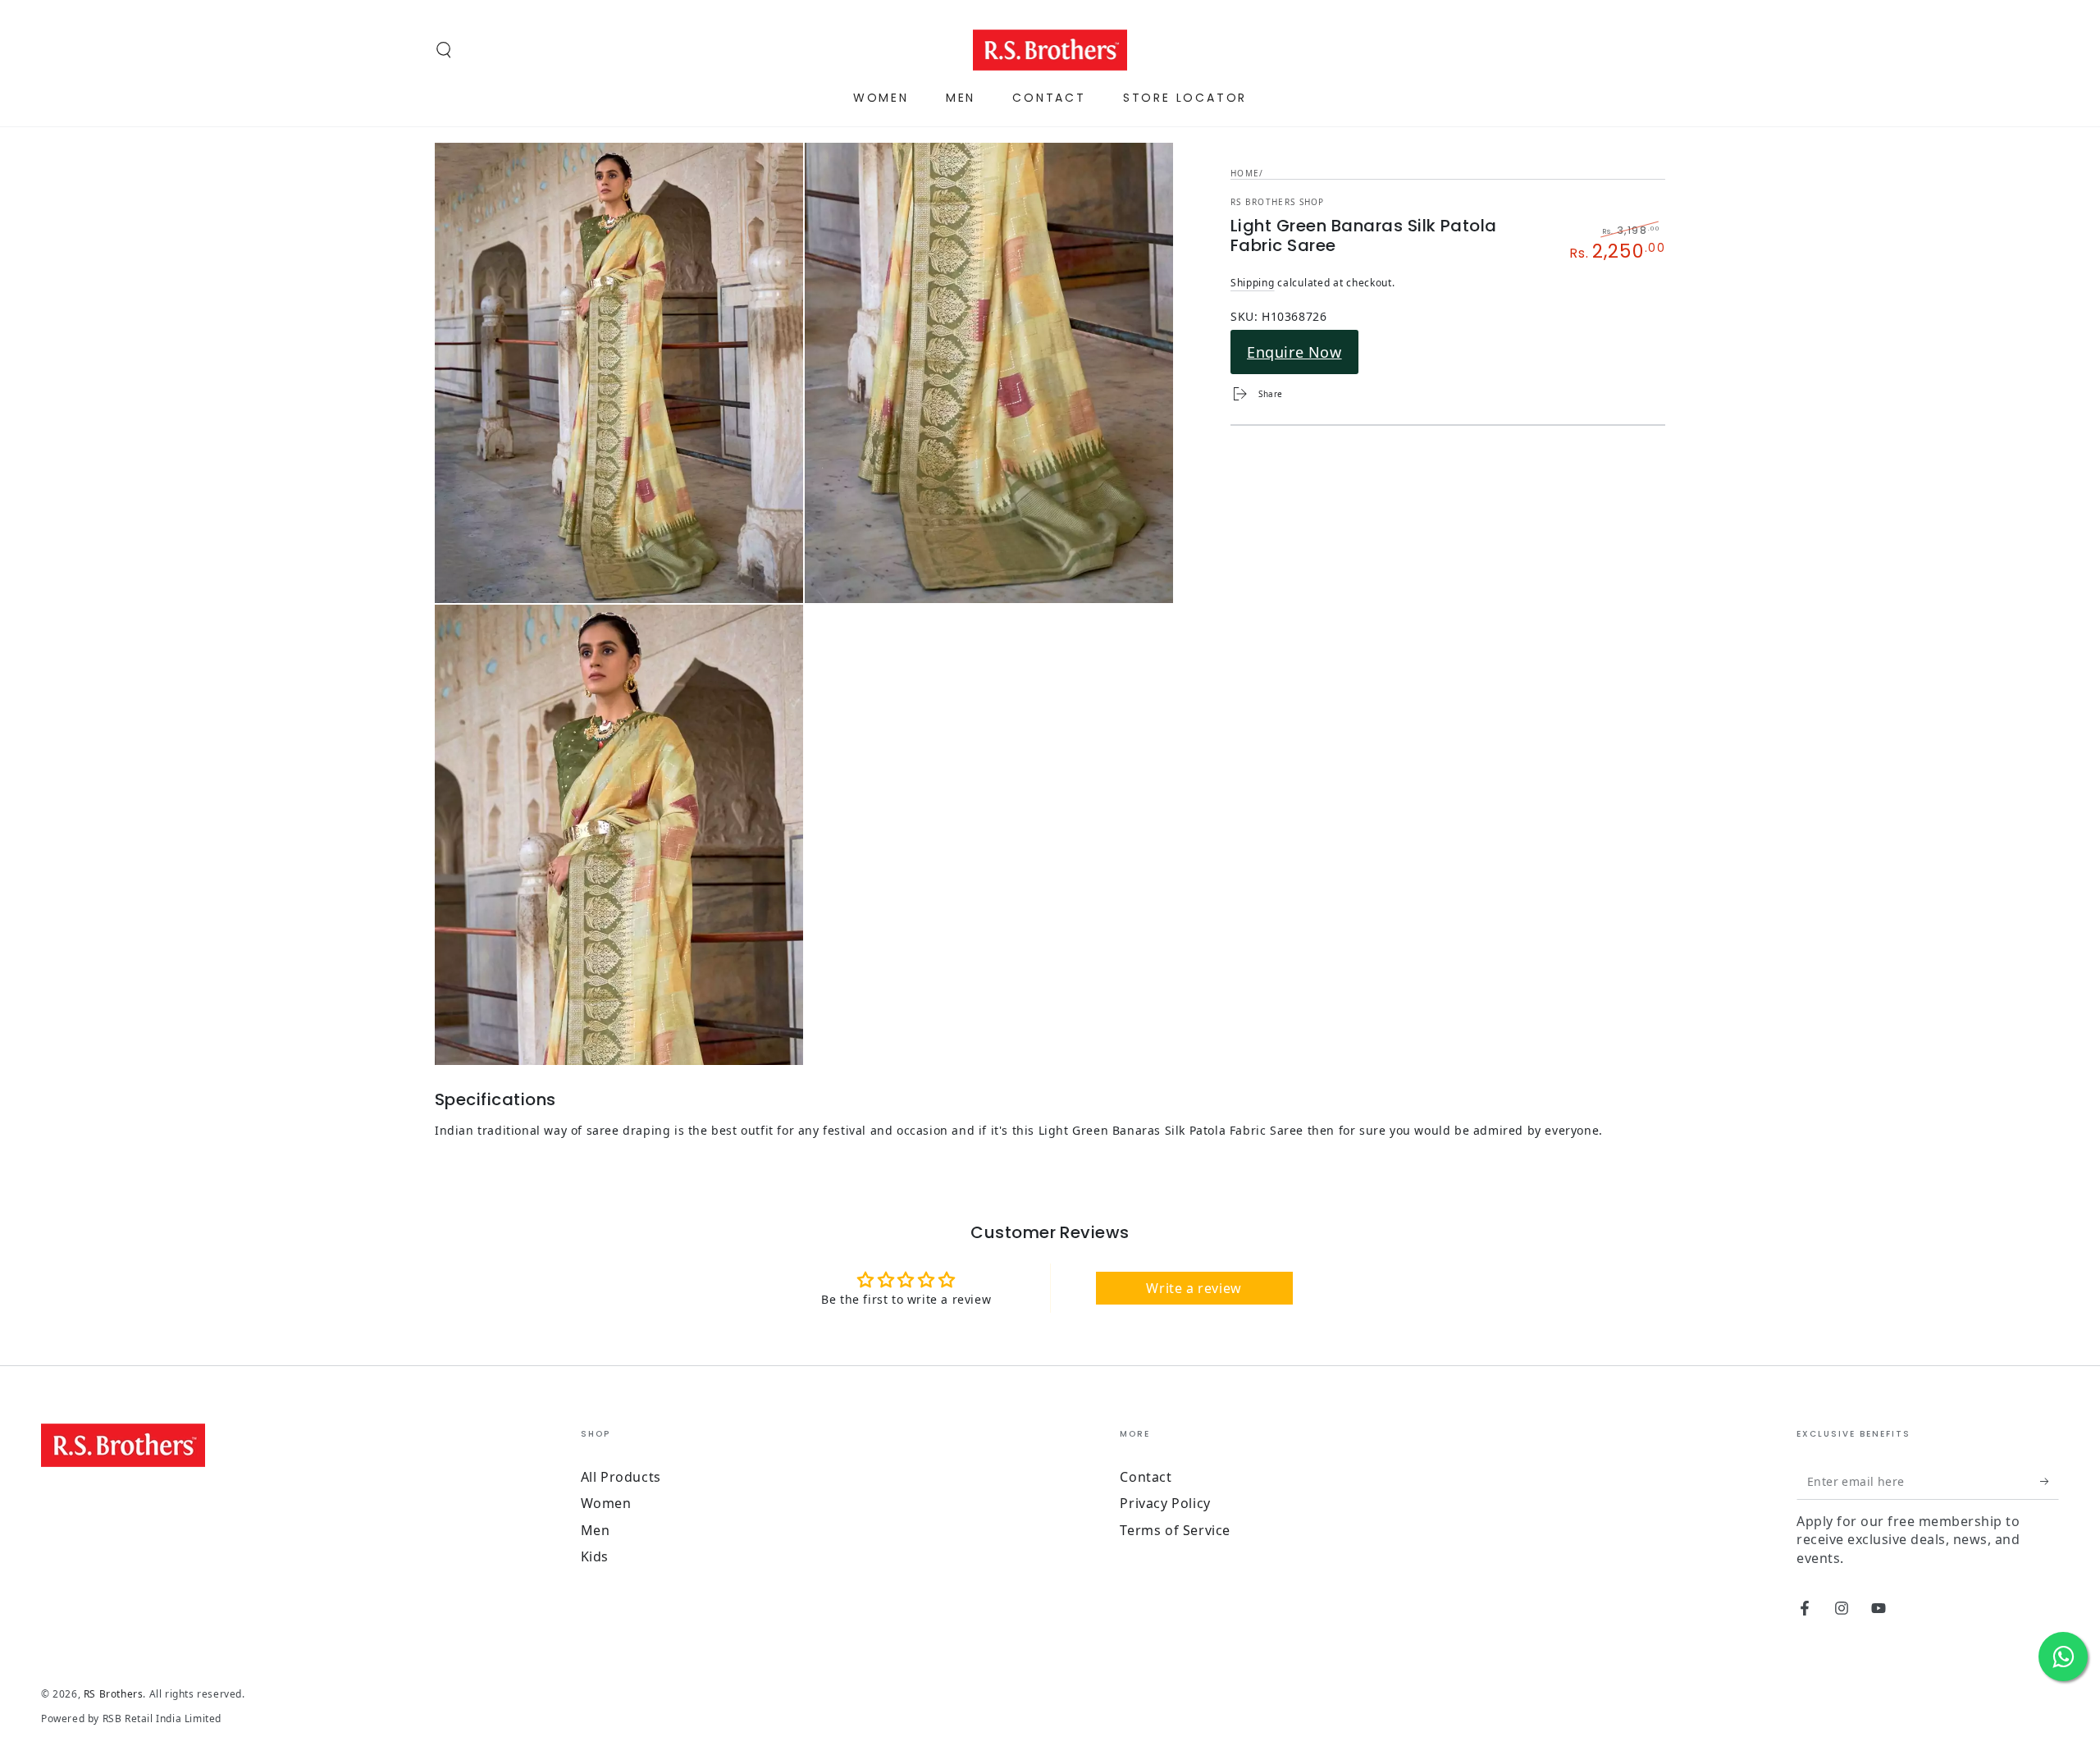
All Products (621, 1477)
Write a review (1194, 1288)
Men (596, 1530)
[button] (444, 50)
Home (1245, 173)
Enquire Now (1294, 352)
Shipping (1253, 283)
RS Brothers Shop (1278, 202)
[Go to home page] (1050, 50)
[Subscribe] (2050, 1481)
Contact (1146, 1477)
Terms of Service (1175, 1530)
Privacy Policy (1165, 1503)
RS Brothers (114, 1694)
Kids (595, 1556)
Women (606, 1503)
